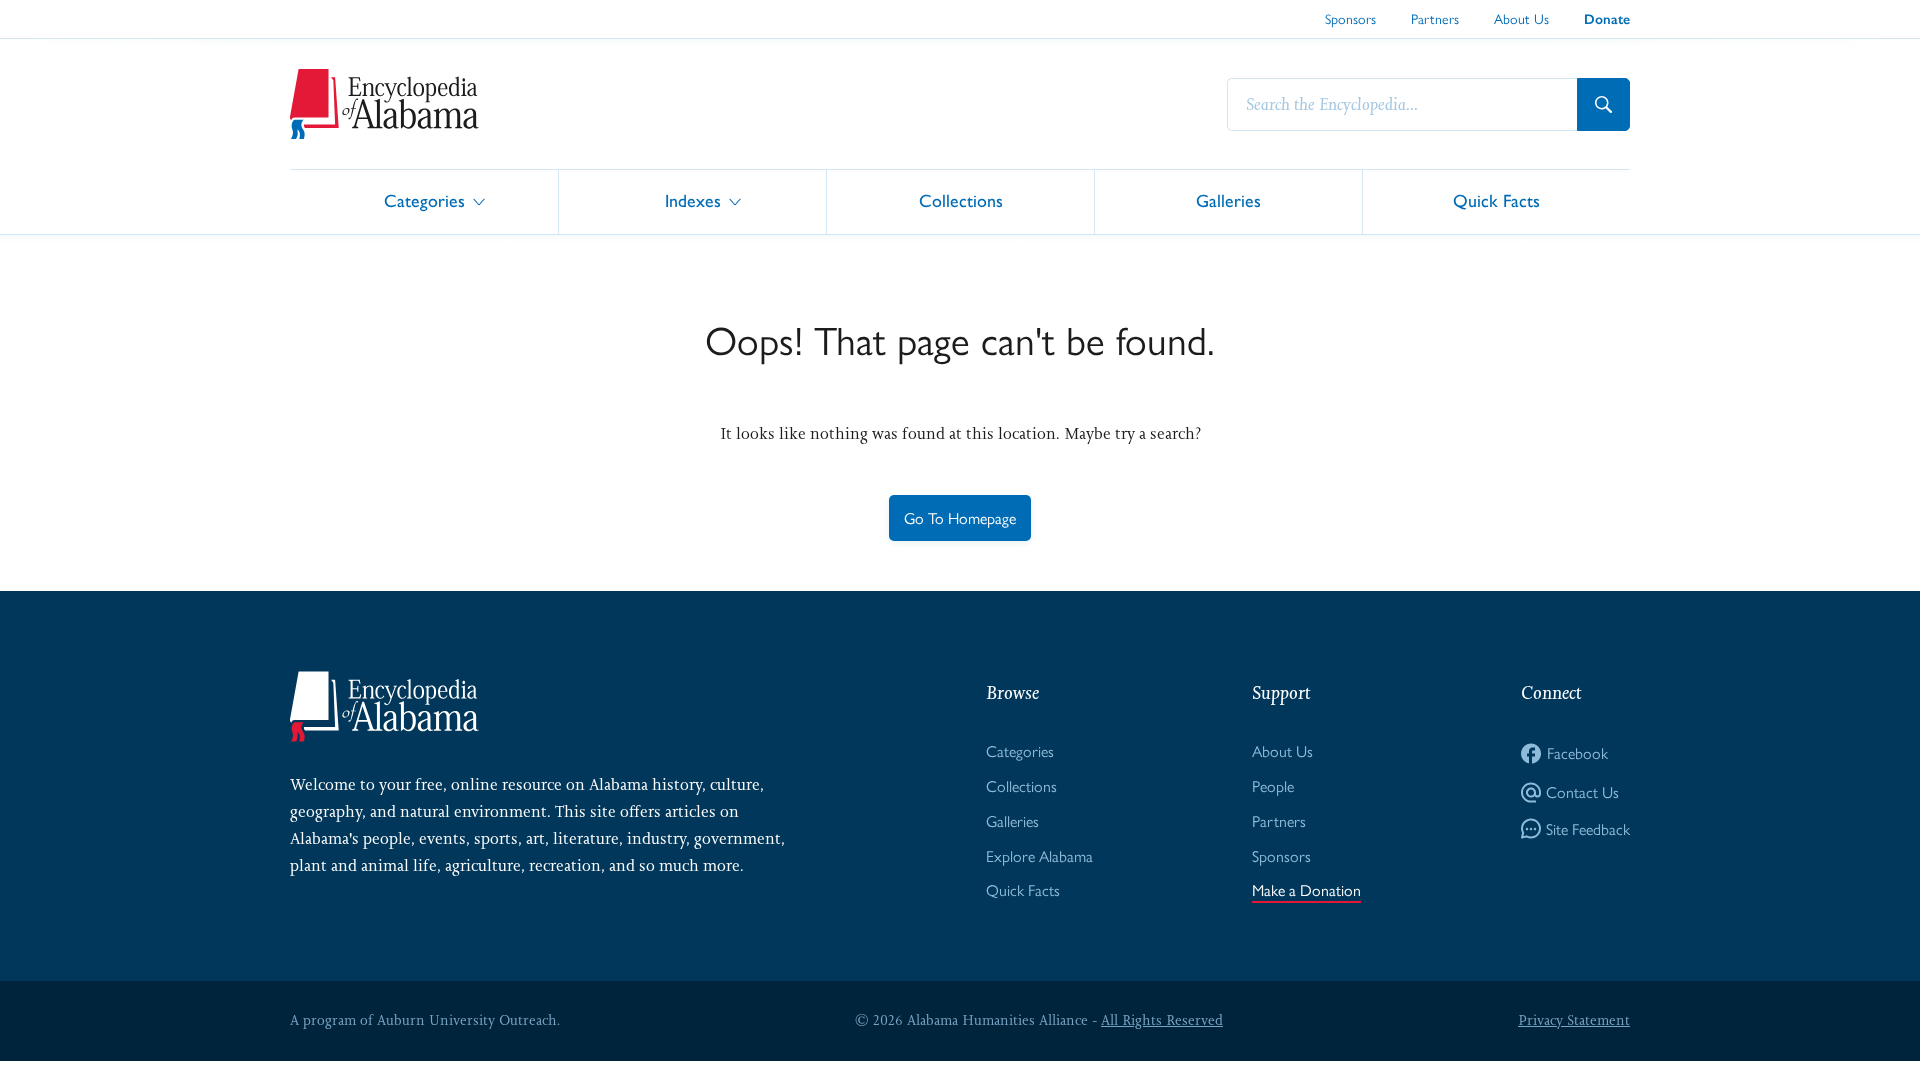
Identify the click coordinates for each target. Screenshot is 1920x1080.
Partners (1435, 18)
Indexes (693, 200)
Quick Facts (1496, 200)
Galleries (1228, 200)
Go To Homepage (960, 517)
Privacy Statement (1574, 1020)
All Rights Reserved (1162, 1020)
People (1273, 785)
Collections (961, 200)
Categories (424, 200)
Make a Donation (1306, 889)
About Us (1521, 18)
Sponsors (1350, 18)
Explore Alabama (1039, 855)
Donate (1607, 19)
